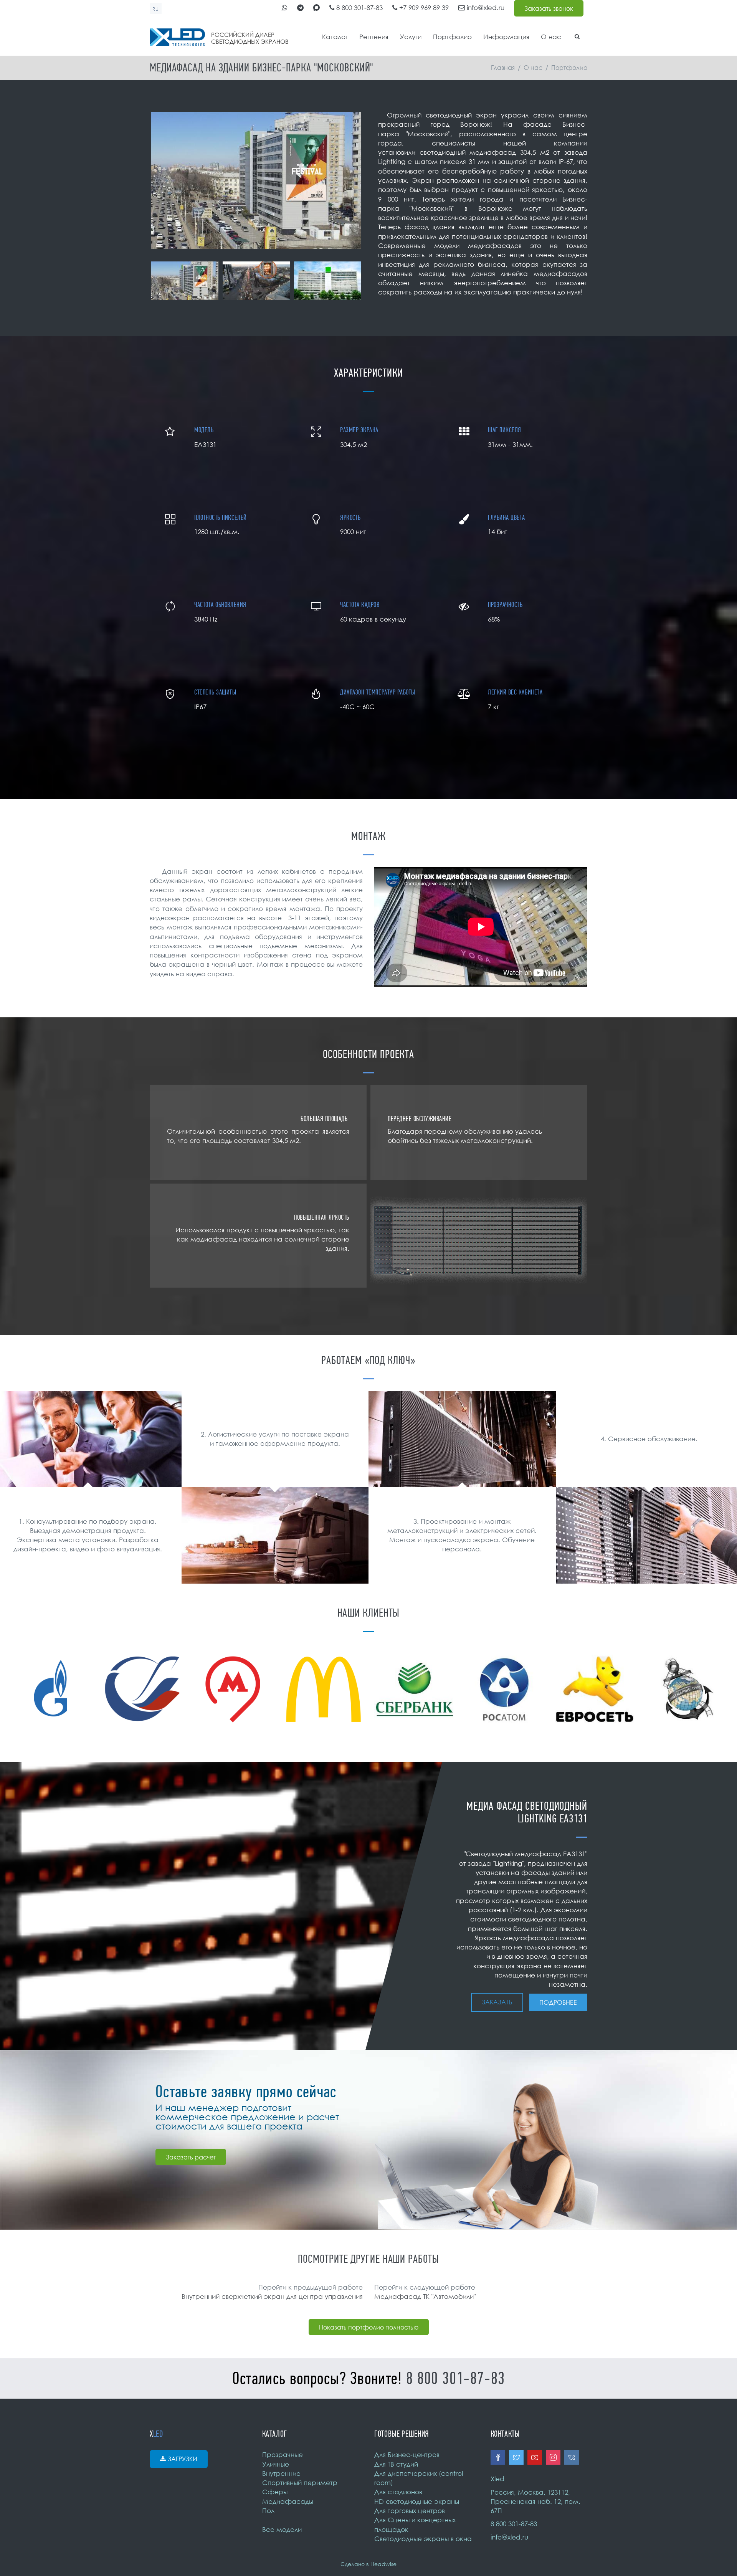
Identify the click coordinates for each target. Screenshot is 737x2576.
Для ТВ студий (396, 2464)
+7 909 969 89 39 (423, 7)
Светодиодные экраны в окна (423, 2539)
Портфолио (452, 37)
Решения (374, 37)
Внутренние (281, 2473)
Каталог (335, 37)
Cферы (275, 2492)
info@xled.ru (485, 7)
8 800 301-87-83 (359, 7)
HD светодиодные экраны (417, 2501)
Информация (506, 37)
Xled (497, 2479)
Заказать (497, 2002)
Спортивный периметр (300, 2483)
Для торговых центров (410, 2511)
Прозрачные (283, 2454)
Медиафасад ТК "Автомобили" (425, 2296)
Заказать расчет (191, 2157)
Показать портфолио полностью (369, 2327)
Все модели (282, 2529)
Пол (268, 2511)
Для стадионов (398, 2492)
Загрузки (183, 2459)
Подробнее (558, 2002)
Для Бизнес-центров (407, 2454)
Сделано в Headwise (368, 2564)
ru (156, 9)
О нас (551, 37)
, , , (535, 2502)
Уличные (276, 2464)
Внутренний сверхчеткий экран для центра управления (272, 2296)
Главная (503, 68)
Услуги (411, 37)
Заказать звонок (549, 8)
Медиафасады (288, 2501)
